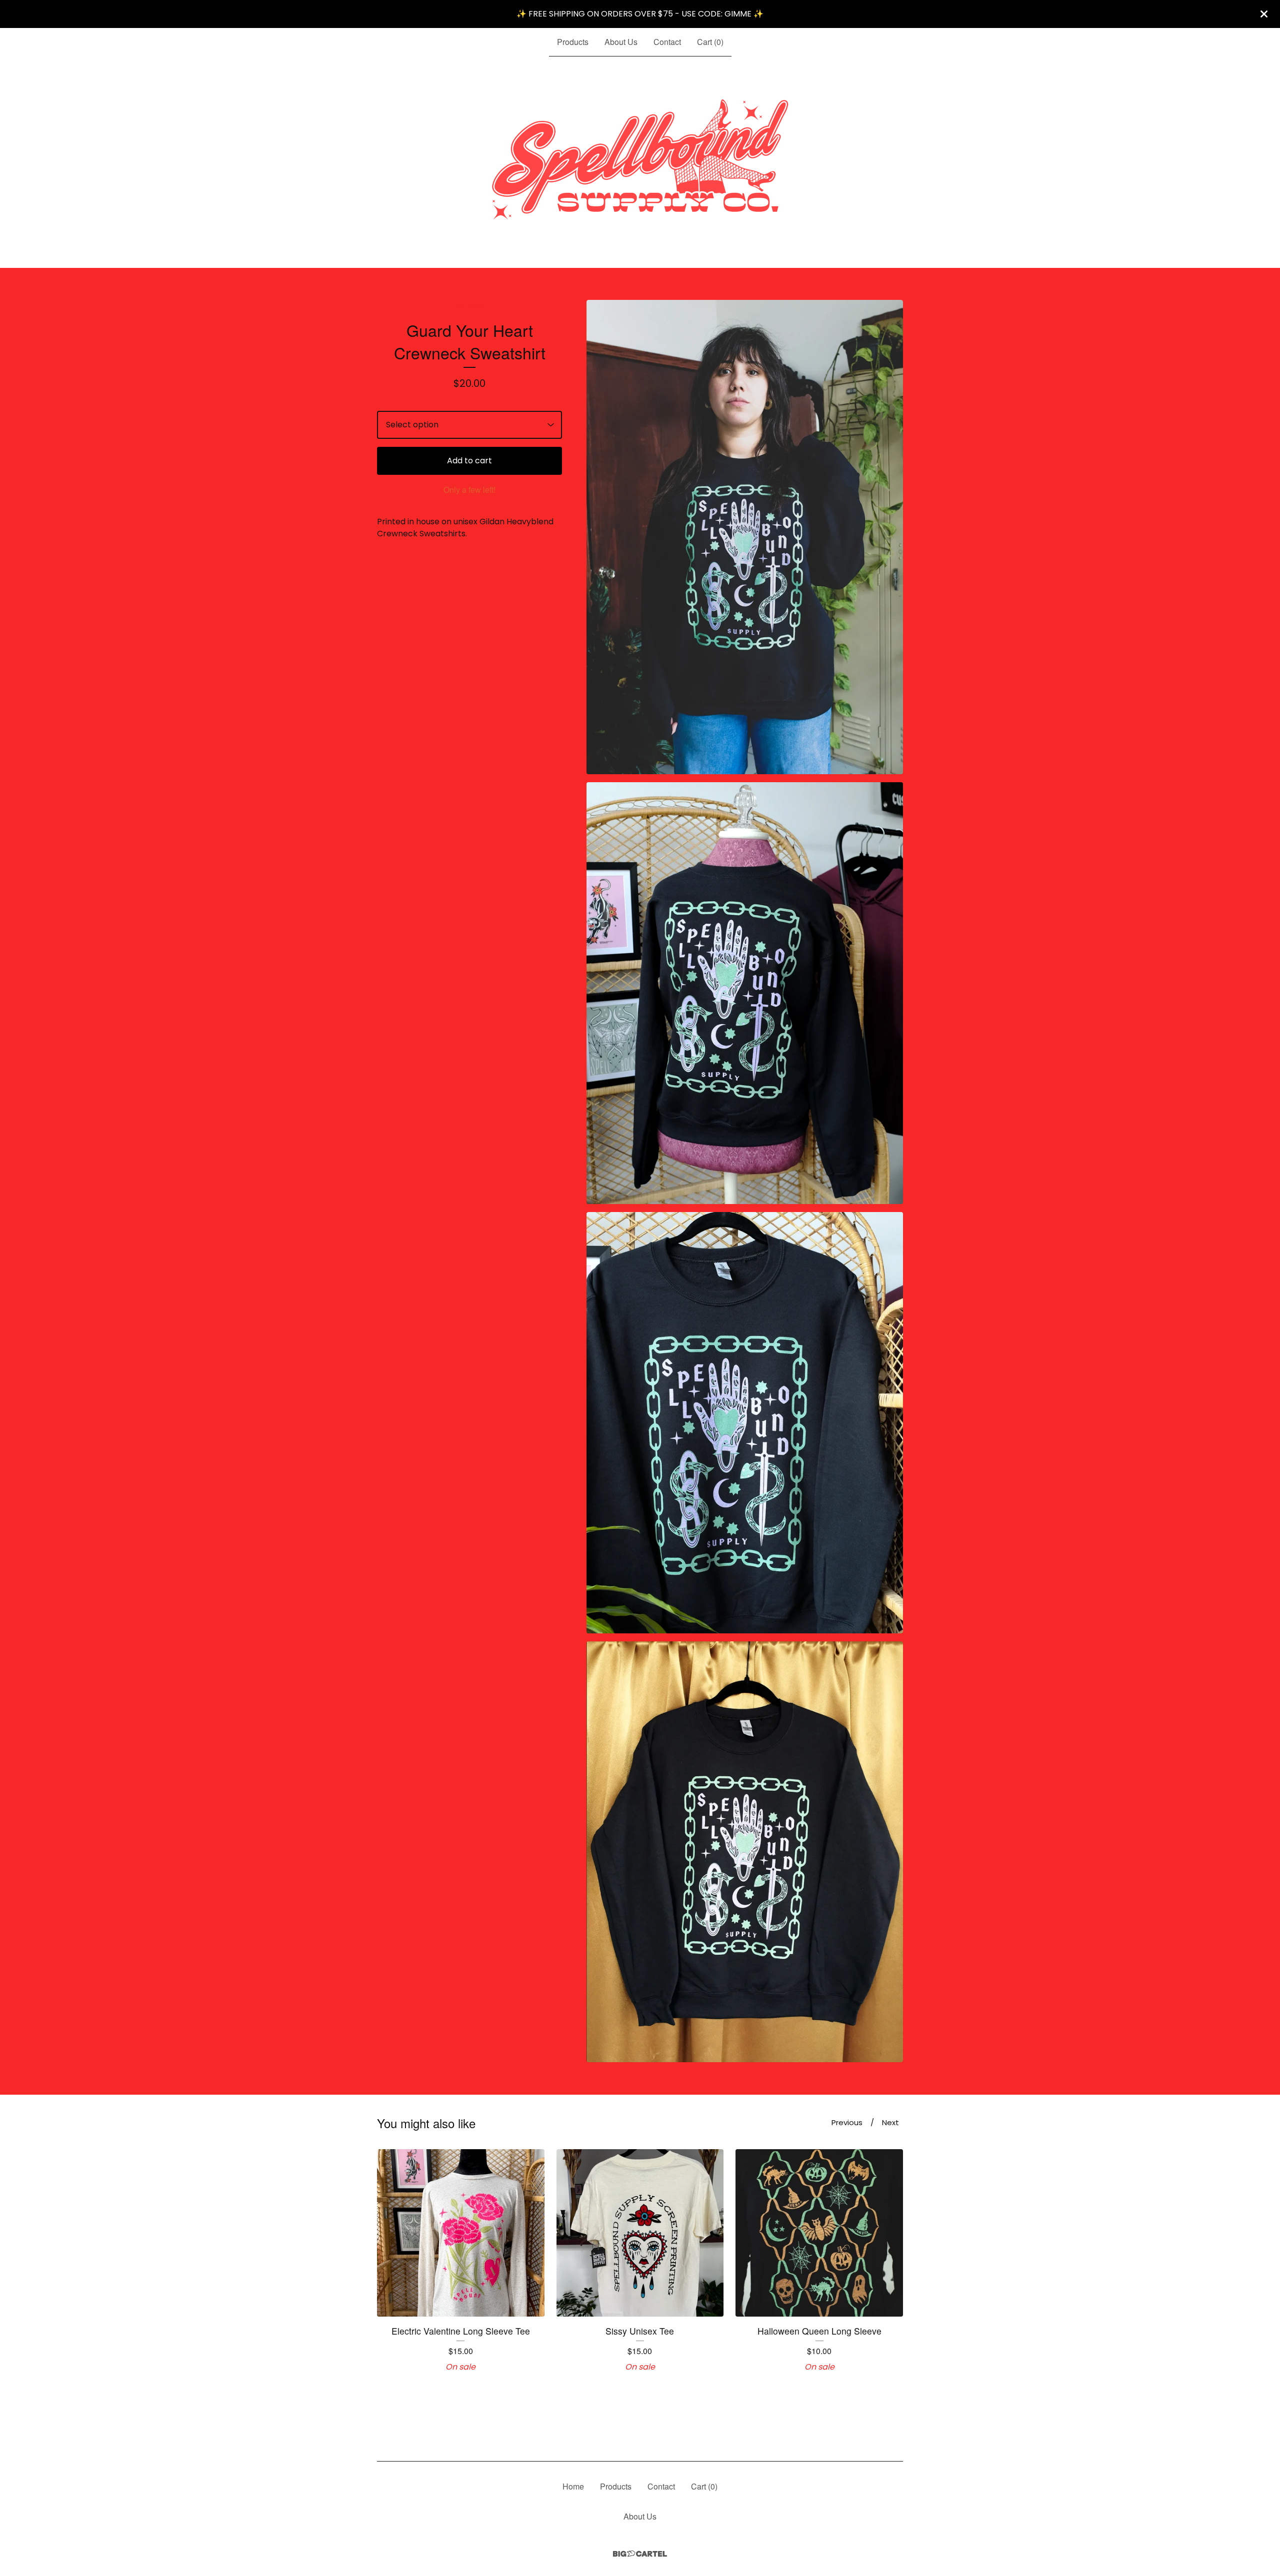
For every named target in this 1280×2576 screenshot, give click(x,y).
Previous (847, 2122)
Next (890, 2122)
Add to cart (469, 461)
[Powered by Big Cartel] (640, 2554)
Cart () (710, 42)
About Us (621, 42)
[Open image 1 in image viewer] (745, 537)
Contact (667, 42)
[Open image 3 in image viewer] (745, 1423)
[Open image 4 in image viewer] (745, 1852)
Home (573, 2486)
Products (573, 42)
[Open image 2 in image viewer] (745, 993)
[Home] (640, 162)
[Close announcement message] (1264, 14)
